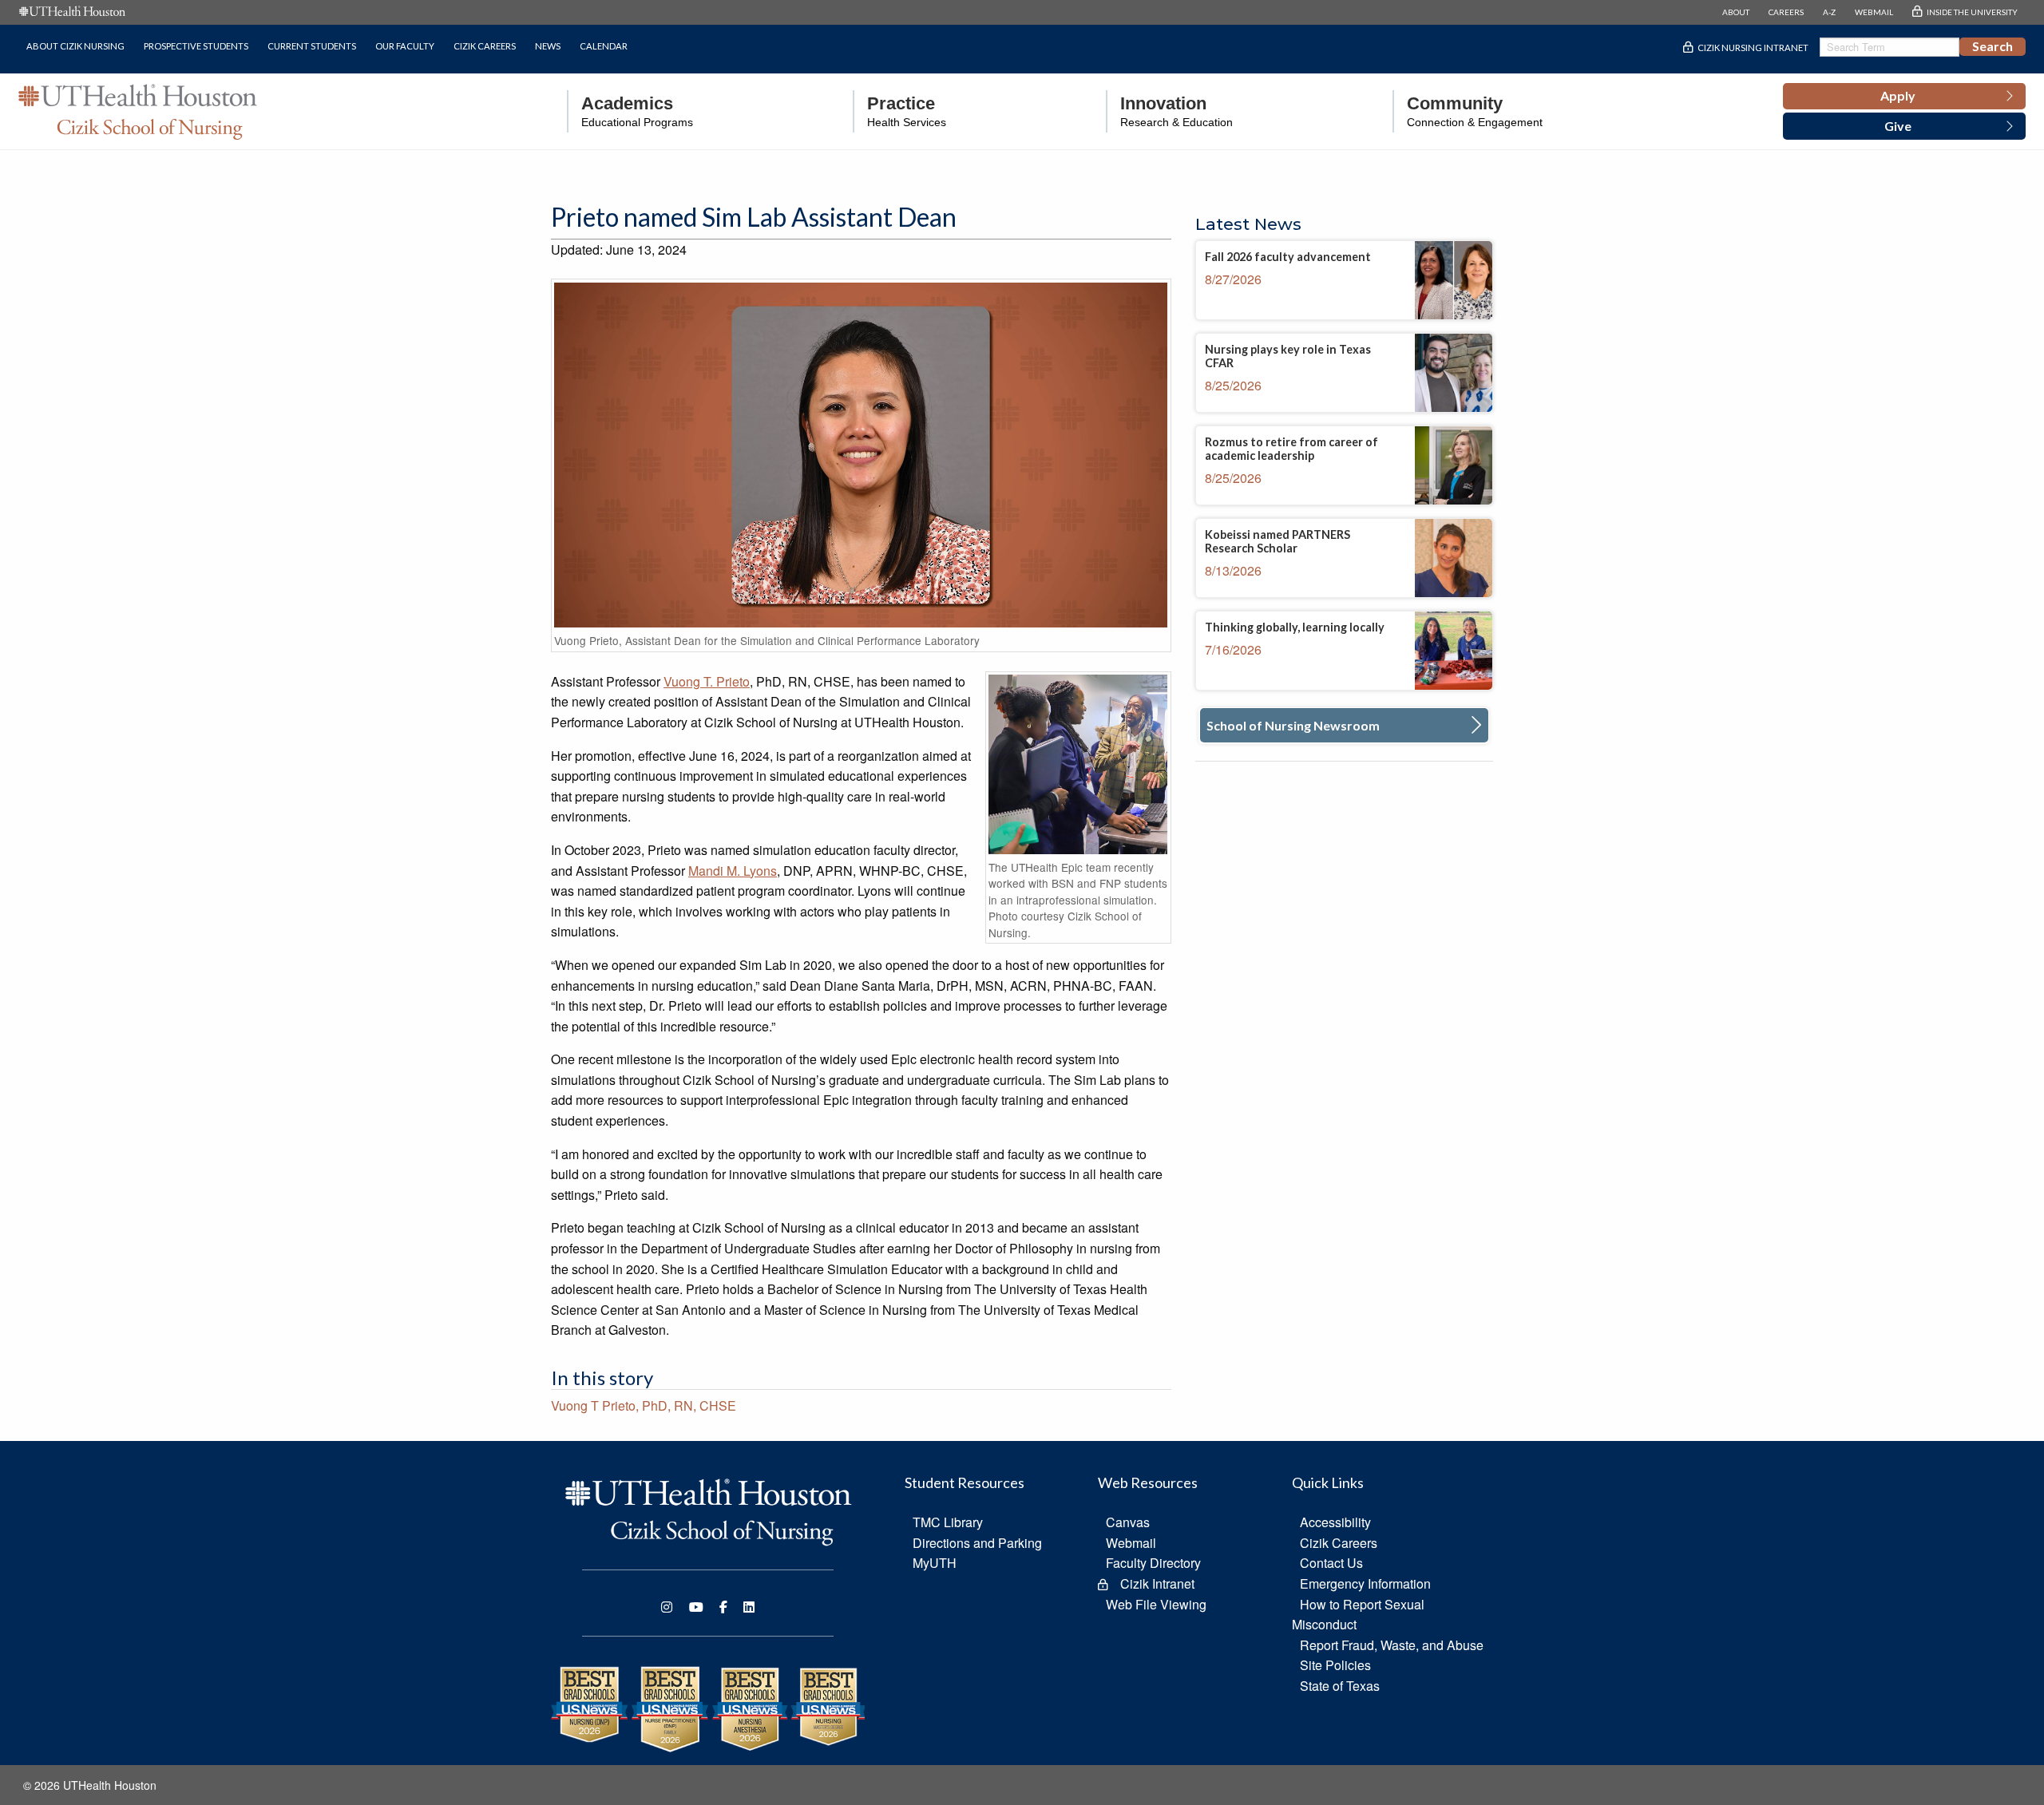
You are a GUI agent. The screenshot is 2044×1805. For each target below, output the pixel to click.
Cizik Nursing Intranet (1753, 47)
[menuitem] (630, 111)
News (548, 46)
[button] (1904, 97)
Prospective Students (196, 46)
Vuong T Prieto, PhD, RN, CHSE (644, 1405)
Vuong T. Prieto (707, 681)
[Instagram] (667, 1607)
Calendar (604, 46)
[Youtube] (696, 1607)
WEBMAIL (1874, 12)
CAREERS (1786, 12)
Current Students (312, 46)
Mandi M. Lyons (733, 871)
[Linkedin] (749, 1607)
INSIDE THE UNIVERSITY (1972, 12)
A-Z (1829, 12)
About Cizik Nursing (75, 46)
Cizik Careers (485, 46)
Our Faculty (405, 46)
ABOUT (1736, 12)
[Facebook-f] (723, 1607)
